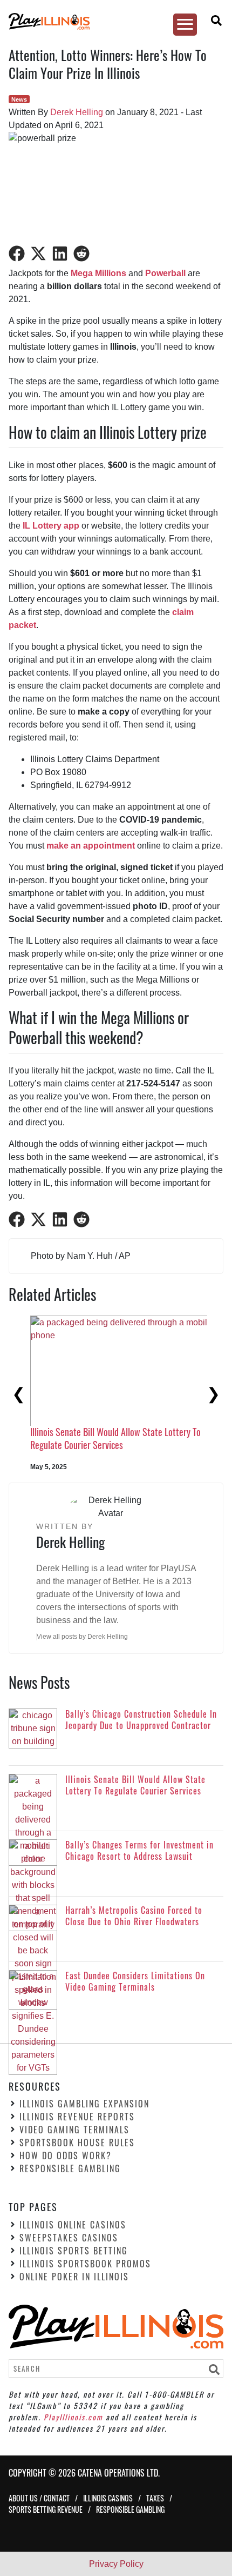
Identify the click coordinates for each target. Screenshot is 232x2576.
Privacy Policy (116, 2564)
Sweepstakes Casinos (69, 2238)
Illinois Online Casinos (73, 2225)
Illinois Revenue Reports (77, 2117)
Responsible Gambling (70, 2169)
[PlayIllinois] (111, 21)
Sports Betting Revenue (46, 2510)
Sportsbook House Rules (77, 2143)
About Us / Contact (39, 2498)
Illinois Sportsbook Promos (85, 2264)
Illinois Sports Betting (74, 2251)
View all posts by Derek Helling (82, 1637)
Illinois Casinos (108, 2498)
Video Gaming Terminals (74, 2130)
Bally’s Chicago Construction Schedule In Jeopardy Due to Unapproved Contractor (119, 1408)
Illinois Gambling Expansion (84, 2104)
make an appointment (91, 846)
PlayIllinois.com (73, 2417)
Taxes (155, 2498)
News (19, 99)
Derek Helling (77, 112)
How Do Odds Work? (66, 2156)
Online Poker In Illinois (74, 2277)
